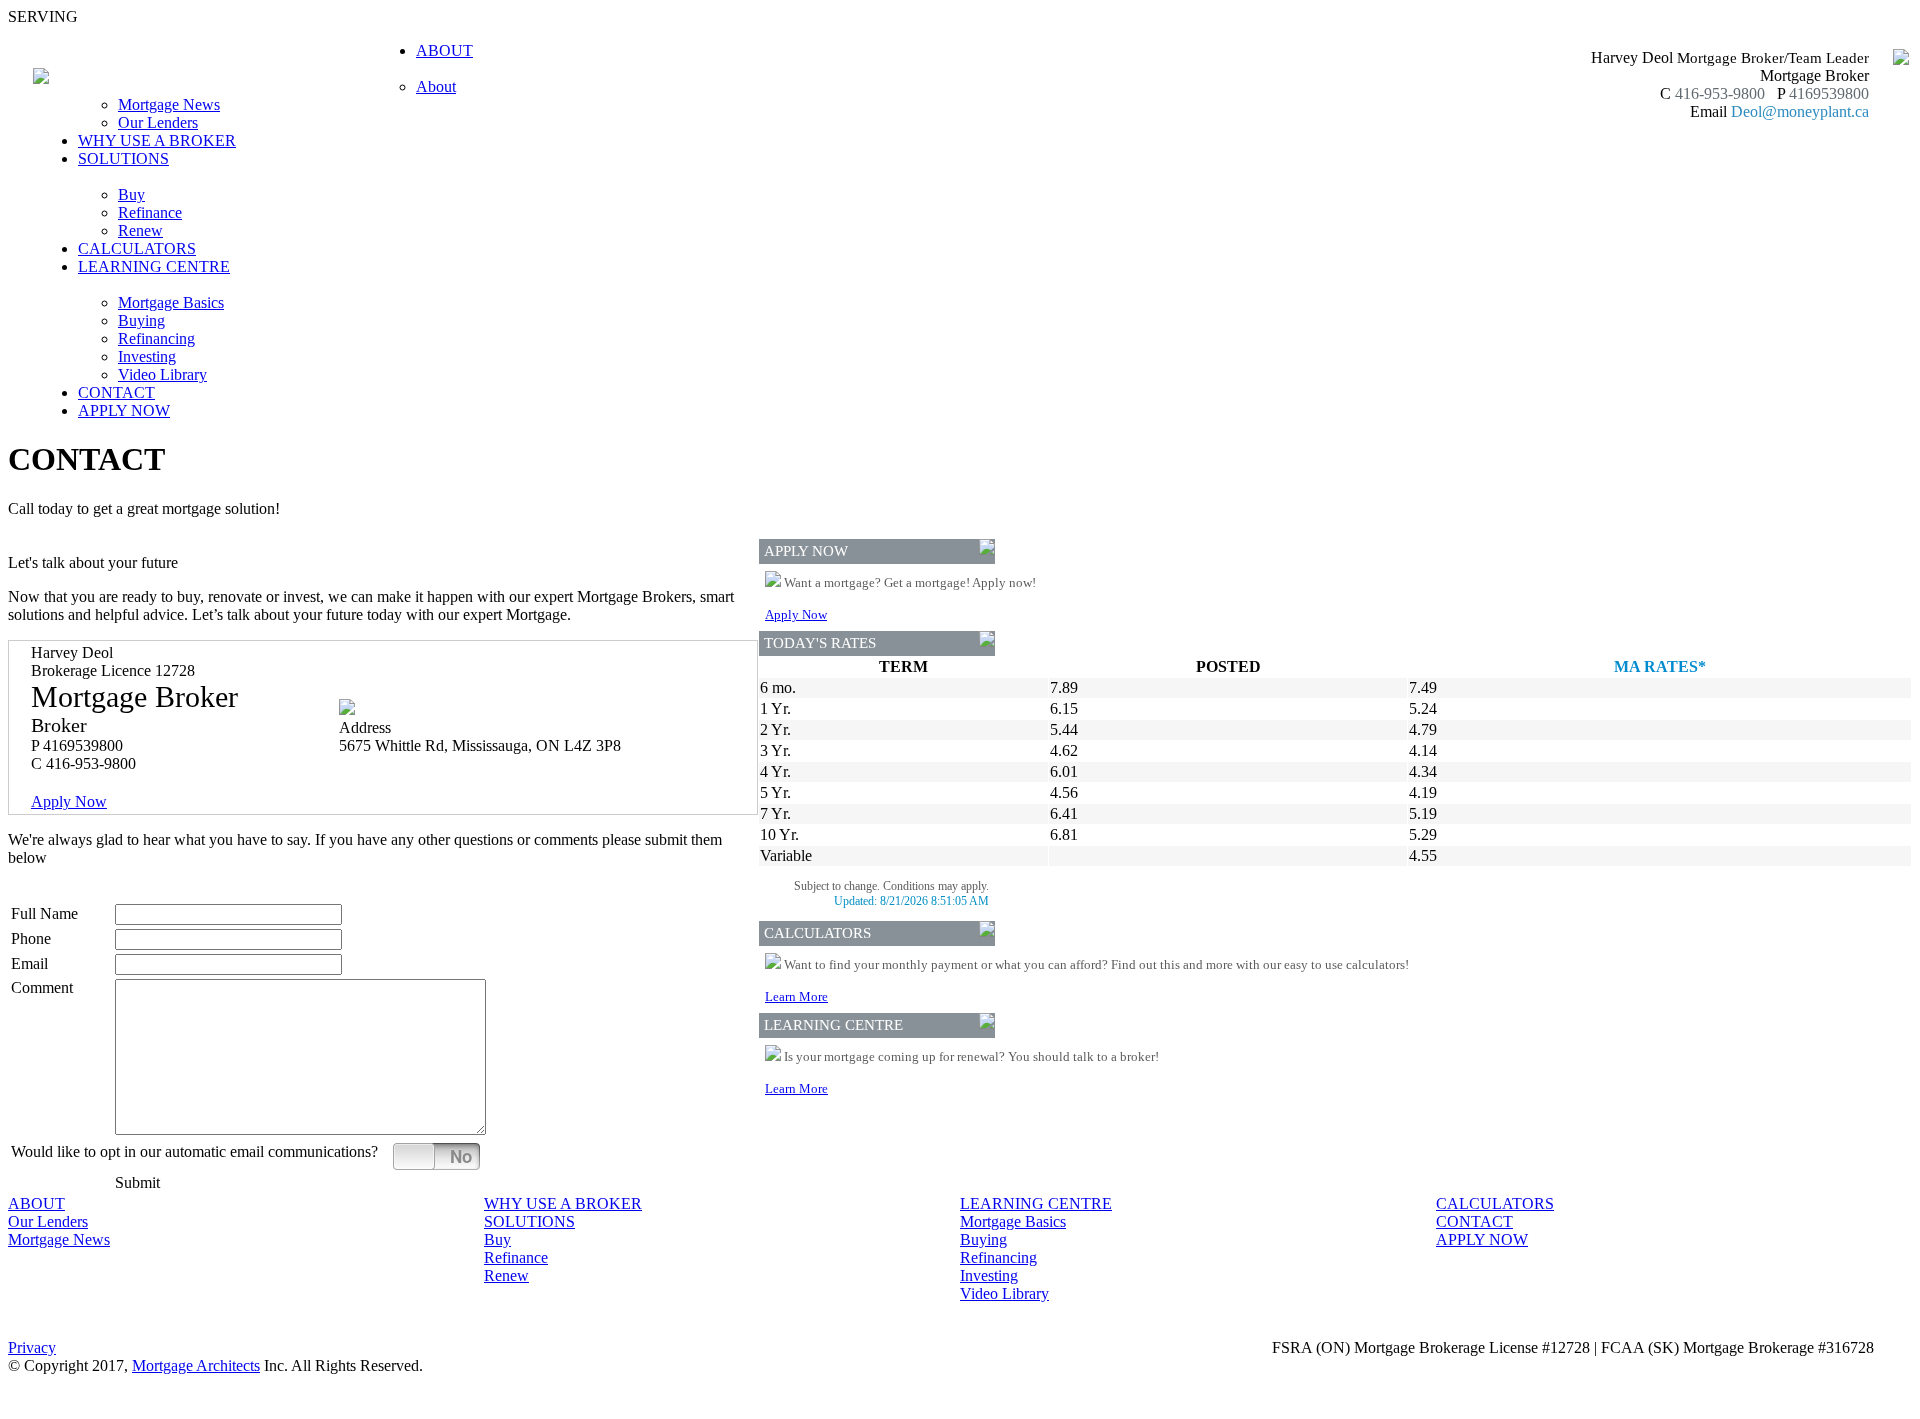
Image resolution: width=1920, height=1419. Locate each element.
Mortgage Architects (196, 1365)
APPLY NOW (124, 410)
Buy (131, 194)
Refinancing (156, 338)
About (436, 86)
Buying (141, 320)
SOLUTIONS (529, 1221)
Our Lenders (158, 122)
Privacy (32, 1347)
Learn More (796, 996)
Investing (147, 356)
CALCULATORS (137, 248)
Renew (140, 230)
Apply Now (69, 801)
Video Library (162, 374)
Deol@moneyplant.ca (1800, 111)
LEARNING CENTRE (1036, 1203)
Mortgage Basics (171, 302)
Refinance (150, 212)
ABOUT (36, 1203)
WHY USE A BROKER (157, 140)
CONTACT (116, 392)
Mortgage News (169, 104)
